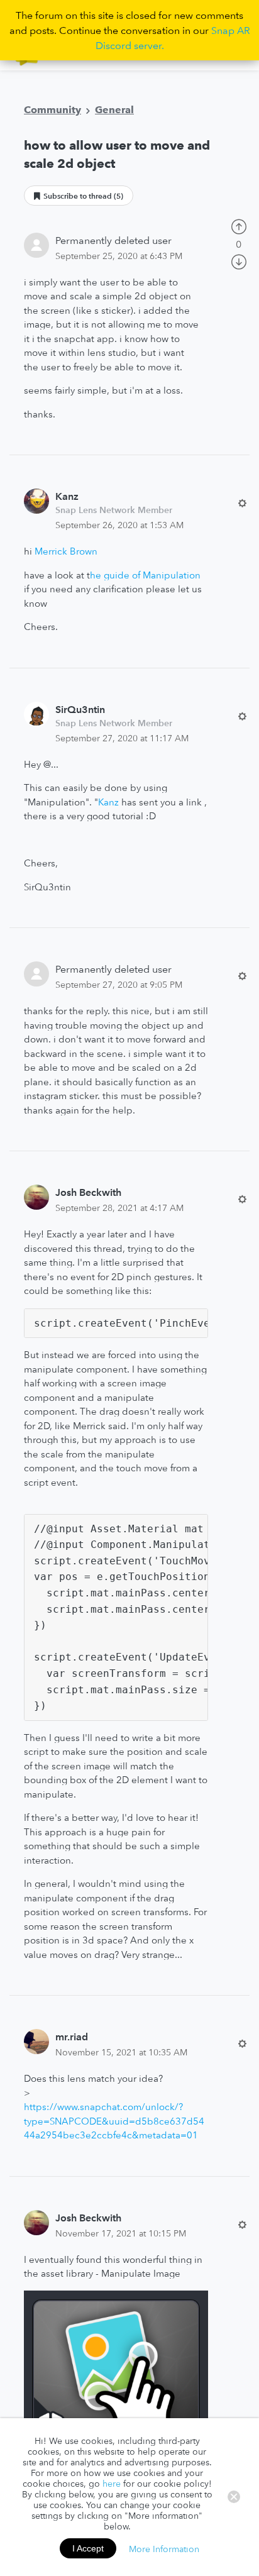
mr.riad (72, 2037)
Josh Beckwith (88, 1192)
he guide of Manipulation (145, 575)
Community (52, 109)
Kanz (67, 496)
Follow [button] (79, 196)
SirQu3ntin (80, 709)
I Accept (88, 2548)
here (112, 2484)
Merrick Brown (66, 551)
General (114, 109)
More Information (164, 2548)
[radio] (239, 226)
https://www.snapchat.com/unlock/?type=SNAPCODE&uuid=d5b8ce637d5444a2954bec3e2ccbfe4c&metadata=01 (114, 2121)
